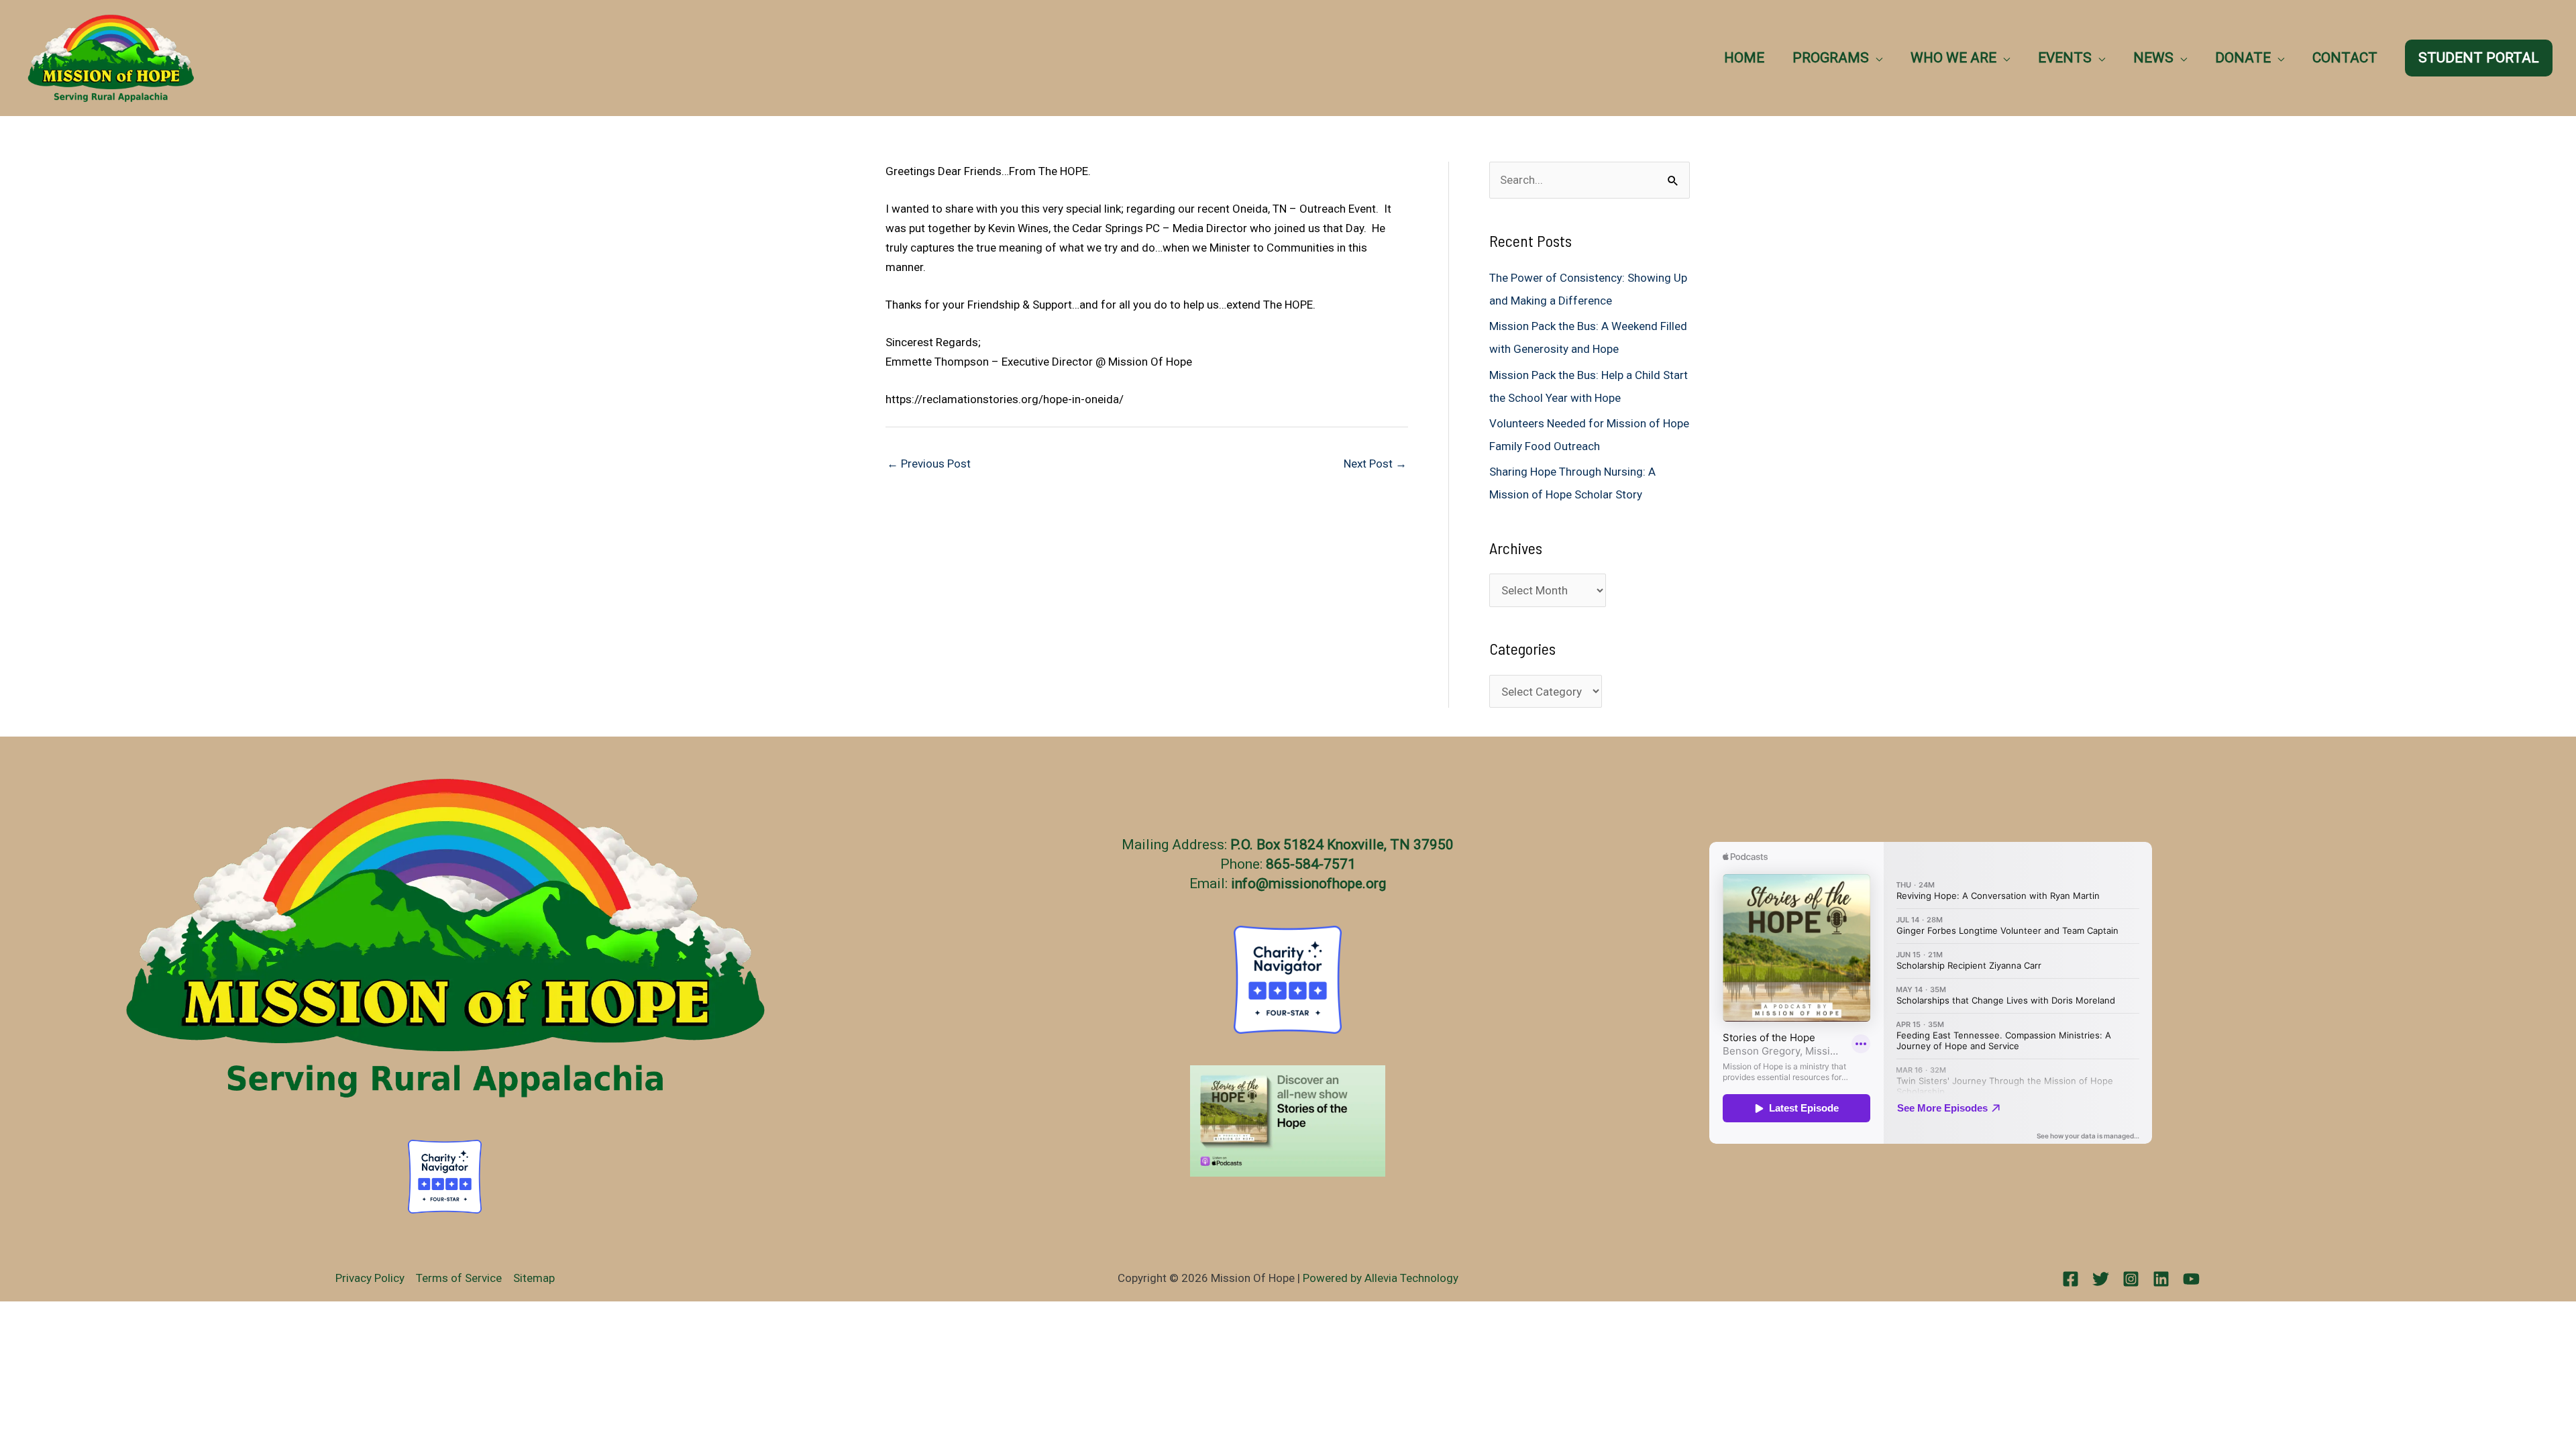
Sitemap (534, 1278)
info (1243, 883)
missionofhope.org (1327, 883)
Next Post (1375, 464)
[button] (1876, 58)
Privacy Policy (370, 1278)
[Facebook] (2071, 1279)
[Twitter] (2101, 1279)
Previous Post (929, 464)
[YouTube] (2191, 1279)
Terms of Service (459, 1278)
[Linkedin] (2161, 1279)
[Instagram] (2131, 1279)
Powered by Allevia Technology (1381, 1278)
